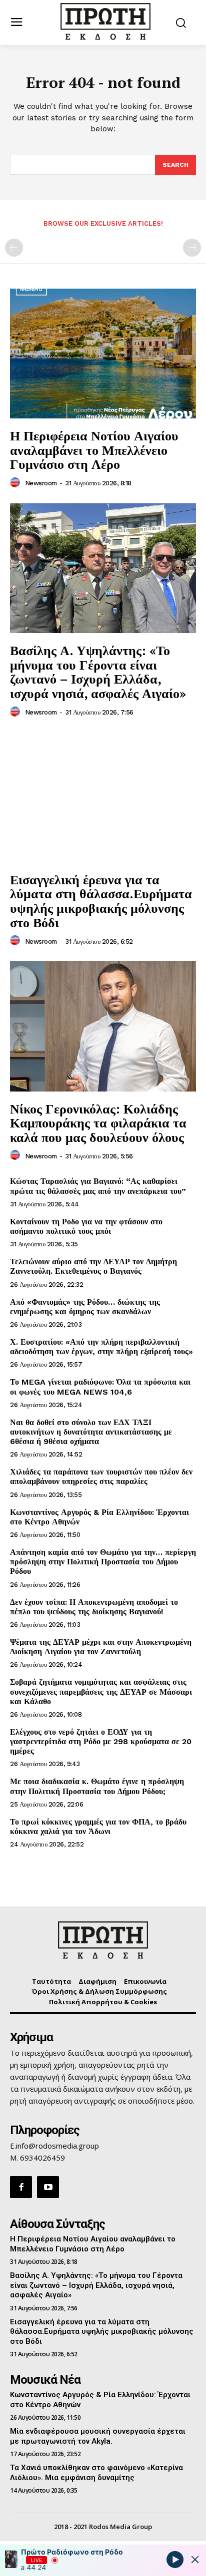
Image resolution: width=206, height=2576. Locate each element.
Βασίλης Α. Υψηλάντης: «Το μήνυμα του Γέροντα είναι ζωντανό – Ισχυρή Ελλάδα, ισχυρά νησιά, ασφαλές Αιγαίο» (98, 672)
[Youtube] (48, 2187)
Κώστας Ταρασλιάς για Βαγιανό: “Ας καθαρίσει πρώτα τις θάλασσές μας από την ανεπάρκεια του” (98, 1186)
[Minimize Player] (195, 2560)
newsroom (41, 483)
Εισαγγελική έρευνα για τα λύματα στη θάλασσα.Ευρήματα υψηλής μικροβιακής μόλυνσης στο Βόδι (101, 901)
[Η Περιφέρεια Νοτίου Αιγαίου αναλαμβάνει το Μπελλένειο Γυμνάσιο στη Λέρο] (103, 354)
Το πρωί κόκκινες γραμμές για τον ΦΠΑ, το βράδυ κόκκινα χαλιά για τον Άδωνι (98, 1827)
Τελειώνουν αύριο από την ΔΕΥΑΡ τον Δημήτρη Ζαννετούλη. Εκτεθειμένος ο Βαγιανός (93, 1266)
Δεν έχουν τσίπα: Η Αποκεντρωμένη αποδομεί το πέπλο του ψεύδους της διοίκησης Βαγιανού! (94, 1607)
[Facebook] (21, 2187)
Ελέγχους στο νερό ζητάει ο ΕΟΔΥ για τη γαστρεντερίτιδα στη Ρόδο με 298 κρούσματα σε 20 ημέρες (101, 1741)
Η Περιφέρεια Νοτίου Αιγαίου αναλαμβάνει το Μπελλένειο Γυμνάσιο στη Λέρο (94, 450)
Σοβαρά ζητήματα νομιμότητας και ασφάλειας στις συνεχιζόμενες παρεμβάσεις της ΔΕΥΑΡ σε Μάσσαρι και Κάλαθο (101, 1691)
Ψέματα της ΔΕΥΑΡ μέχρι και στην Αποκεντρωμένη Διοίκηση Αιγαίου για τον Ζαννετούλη (101, 1647)
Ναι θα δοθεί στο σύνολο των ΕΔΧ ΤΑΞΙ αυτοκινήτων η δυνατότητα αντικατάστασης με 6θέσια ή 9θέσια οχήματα (91, 1432)
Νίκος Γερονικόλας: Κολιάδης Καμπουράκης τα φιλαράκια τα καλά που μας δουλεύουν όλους (98, 1123)
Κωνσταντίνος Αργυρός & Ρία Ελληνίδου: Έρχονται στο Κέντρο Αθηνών (99, 1517)
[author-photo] (16, 483)
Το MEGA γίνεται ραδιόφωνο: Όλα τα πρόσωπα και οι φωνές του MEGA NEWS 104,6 (100, 1387)
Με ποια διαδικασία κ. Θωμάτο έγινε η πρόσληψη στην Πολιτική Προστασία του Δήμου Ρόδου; (97, 1786)
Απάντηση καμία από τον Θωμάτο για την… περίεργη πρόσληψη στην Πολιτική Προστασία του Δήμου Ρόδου (103, 1562)
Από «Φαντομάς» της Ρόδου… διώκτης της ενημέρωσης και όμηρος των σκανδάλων (85, 1307)
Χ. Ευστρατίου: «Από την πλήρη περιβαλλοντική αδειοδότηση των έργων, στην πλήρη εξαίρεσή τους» (101, 1347)
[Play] (175, 2559)
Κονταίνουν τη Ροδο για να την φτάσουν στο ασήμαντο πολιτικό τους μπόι (86, 1226)
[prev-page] (14, 248)
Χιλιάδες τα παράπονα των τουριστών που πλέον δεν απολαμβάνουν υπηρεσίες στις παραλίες (101, 1476)
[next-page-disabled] (192, 248)
